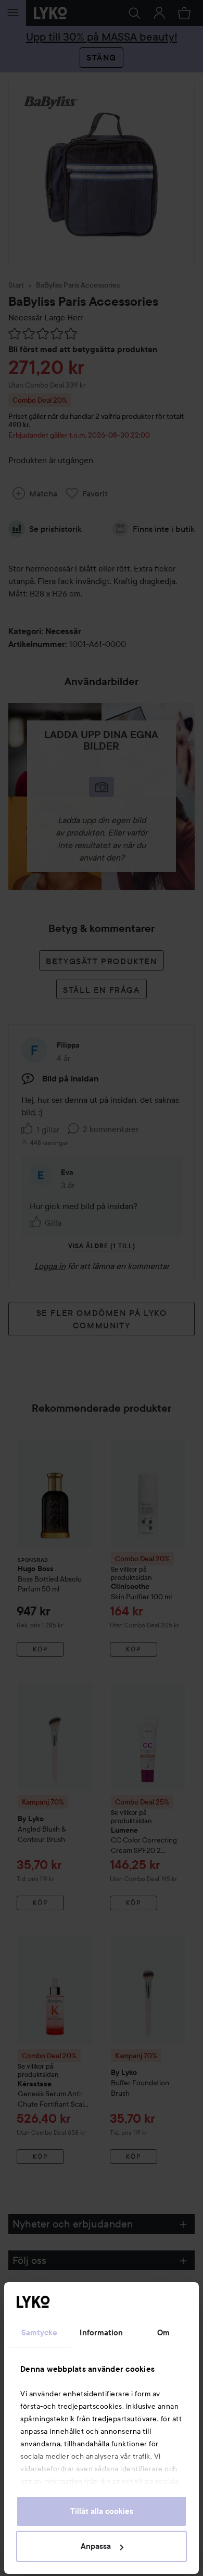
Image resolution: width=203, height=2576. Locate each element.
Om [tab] (163, 2333)
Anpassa (96, 2546)
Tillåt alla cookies (102, 2511)
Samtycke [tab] (40, 2333)
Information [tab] (101, 2333)
